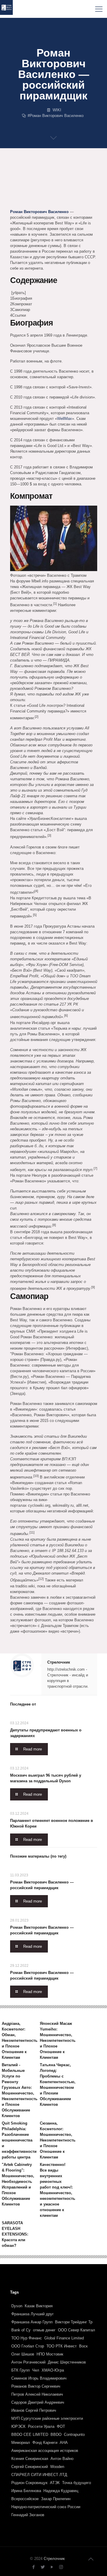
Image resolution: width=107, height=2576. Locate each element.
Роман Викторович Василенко (57, 116)
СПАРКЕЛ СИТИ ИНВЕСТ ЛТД (39, 2475)
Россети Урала (41, 2426)
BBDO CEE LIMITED (30, 2434)
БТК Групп (21, 2370)
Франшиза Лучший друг (33, 2314)
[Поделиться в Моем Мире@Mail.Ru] (26, 191)
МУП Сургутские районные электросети (47, 2418)
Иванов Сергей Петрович (34, 2410)
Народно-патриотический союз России (46, 2507)
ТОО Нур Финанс (27, 2338)
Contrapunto (74, 2434)
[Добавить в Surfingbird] (37, 202)
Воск (83, 2346)
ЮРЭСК (18, 2426)
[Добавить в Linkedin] (83, 180)
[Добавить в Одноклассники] (60, 180)
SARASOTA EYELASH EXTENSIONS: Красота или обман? (15, 2234)
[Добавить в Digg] (71, 191)
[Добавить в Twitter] (26, 180)
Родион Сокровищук (29, 2483)
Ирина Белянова (26, 2491)
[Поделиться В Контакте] (49, 180)
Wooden (57, 2467)
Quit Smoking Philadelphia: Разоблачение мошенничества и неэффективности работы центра (19, 2140)
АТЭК (55, 2483)
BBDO (56, 2434)
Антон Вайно (62, 2459)
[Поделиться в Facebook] (15, 180)
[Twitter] (43, 2567)
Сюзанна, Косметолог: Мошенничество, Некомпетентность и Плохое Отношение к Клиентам (58, 2140)
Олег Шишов (23, 2354)
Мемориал (21, 2443)
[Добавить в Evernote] (83, 191)
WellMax (64, 419)
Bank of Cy (21, 2330)
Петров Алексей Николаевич (37, 2394)
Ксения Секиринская (30, 2459)
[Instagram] (61, 2567)
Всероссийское (25, 2499)
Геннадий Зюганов (28, 2515)
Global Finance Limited (64, 2338)
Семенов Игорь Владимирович (39, 2378)
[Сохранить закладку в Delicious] (37, 191)
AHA (64, 2443)
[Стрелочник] (6, 9)
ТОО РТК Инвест (62, 2346)
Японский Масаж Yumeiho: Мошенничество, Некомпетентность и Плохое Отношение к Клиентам (58, 2040)
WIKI (57, 110)
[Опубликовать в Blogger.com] (37, 180)
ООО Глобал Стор (28, 2346)
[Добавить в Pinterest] (15, 191)
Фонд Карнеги (45, 2443)
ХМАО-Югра (53, 2370)
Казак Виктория (39, 2306)
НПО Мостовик (50, 2354)
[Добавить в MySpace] (15, 202)
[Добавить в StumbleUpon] (26, 202)
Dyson (17, 2306)
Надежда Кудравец (61, 2491)
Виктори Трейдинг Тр (74, 2322)
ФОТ (61, 2426)
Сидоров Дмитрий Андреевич (38, 2402)
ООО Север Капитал (77, 2330)
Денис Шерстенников (67, 2362)
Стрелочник (59, 1662)
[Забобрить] (60, 191)
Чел (36, 2370)
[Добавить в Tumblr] (49, 202)
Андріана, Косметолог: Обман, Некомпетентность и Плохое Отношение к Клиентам (20, 2040)
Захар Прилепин (56, 2499)
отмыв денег (44, 2330)
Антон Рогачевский (28, 2362)
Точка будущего (77, 2483)
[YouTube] (52, 2567)
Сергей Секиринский (30, 2467)
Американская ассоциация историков (45, 2451)
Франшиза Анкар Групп (32, 2322)
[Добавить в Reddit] (49, 191)
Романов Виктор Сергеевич (36, 2386)
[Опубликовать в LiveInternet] (71, 180)
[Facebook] (33, 2567)
